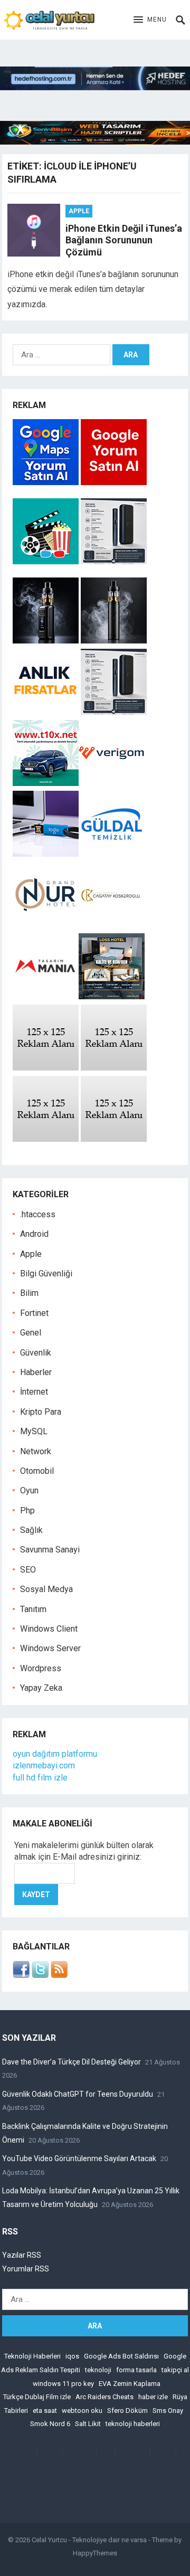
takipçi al (175, 2370)
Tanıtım (33, 1609)
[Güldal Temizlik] (112, 854)
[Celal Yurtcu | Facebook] (21, 1975)
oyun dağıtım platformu (55, 1754)
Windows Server (50, 1648)
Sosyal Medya (46, 1589)
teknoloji (98, 2370)
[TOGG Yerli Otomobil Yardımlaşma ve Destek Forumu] (46, 783)
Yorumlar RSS (26, 2269)
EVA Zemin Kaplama (130, 2384)
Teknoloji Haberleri (32, 2356)
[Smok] (114, 641)
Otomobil (37, 1471)
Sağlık (31, 1530)
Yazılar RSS (22, 2255)
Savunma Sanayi (50, 1550)
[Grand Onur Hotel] (46, 925)
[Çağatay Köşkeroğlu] (112, 925)
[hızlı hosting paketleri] (95, 87)
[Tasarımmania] (46, 996)
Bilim (29, 1293)
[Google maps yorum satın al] (47, 482)
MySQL (34, 1431)
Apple (79, 211)
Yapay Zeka (41, 1688)
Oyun (29, 1490)
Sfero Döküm (127, 2411)
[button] (150, 20)
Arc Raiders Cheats (104, 2397)
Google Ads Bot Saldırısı (121, 2356)
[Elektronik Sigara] (47, 641)
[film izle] (47, 561)
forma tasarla (136, 2370)
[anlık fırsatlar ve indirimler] (47, 712)
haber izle (153, 2397)
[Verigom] (112, 783)
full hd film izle (40, 1778)
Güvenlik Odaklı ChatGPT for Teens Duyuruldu (78, 2094)
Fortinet (34, 1313)
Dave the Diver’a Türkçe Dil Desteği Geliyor (72, 2062)
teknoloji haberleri (133, 2424)
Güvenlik (36, 1353)
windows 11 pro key (63, 2384)
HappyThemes (95, 2553)
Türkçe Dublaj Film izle (37, 2397)
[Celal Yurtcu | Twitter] (40, 1975)
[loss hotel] (112, 996)
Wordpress (41, 1668)
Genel (31, 1333)
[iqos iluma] (114, 561)
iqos (72, 2356)
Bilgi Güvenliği (46, 1273)
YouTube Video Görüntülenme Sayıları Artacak (79, 2158)
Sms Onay (168, 2411)
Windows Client (49, 1629)
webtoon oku (82, 2411)
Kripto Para (41, 1412)
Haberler (36, 1372)
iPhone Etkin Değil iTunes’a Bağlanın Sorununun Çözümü (124, 240)
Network (36, 1451)
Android (34, 1234)
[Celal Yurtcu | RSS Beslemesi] (59, 1975)
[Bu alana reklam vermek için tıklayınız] (46, 1068)
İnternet (34, 1392)
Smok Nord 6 (50, 2424)
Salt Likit (88, 2424)
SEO (28, 1570)
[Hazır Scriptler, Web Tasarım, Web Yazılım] (95, 142)
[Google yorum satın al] (114, 482)
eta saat (45, 2411)
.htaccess (38, 1214)
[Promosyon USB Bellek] (46, 854)
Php (27, 1510)
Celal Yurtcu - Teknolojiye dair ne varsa (89, 2540)
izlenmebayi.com (44, 1765)
